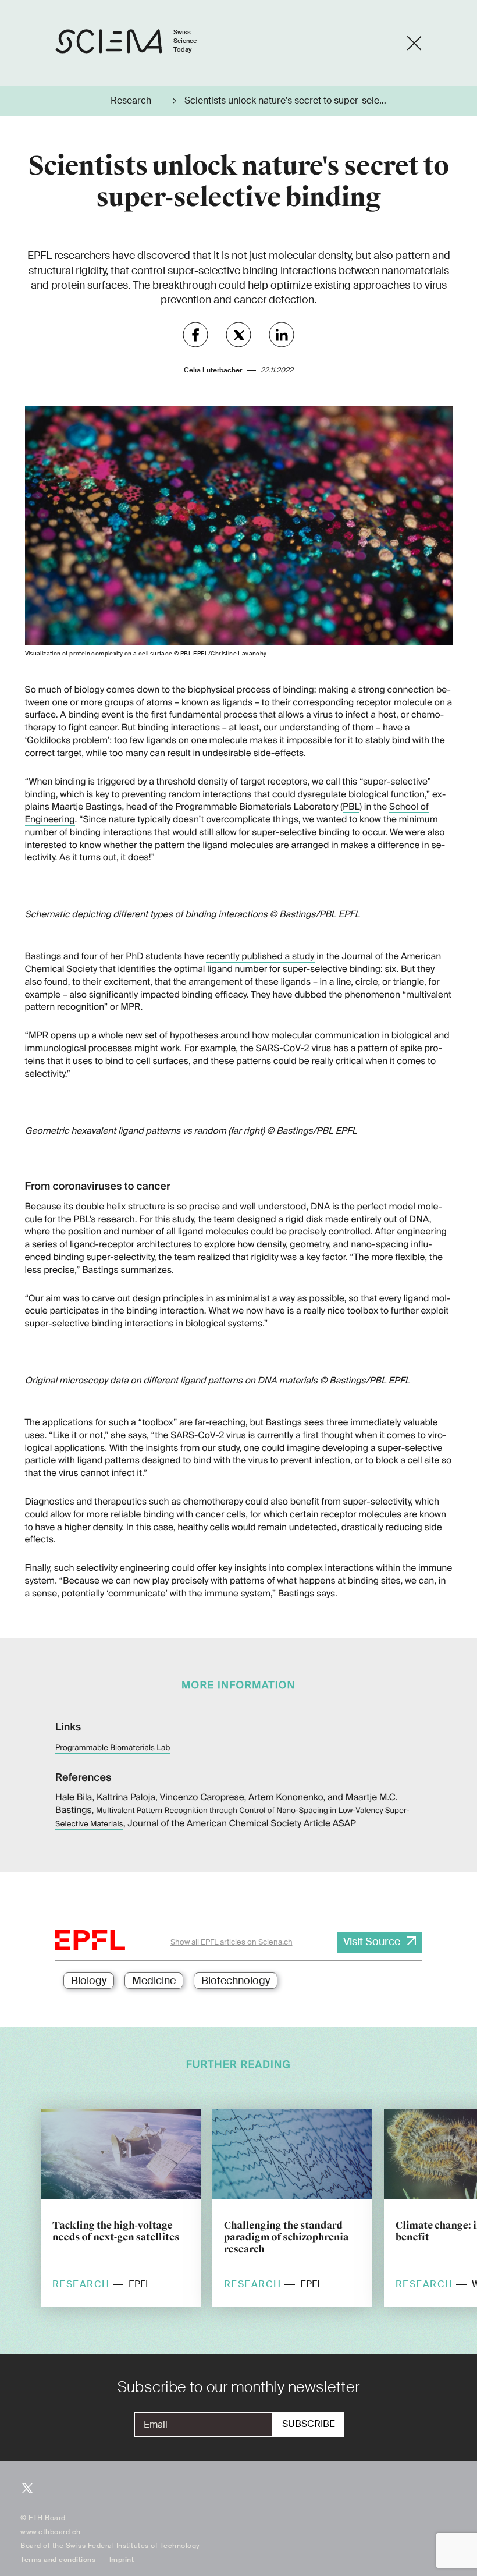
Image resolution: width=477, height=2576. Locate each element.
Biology (89, 1981)
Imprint (122, 2560)
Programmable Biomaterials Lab (113, 1748)
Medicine (154, 1981)
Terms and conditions (58, 2560)
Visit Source (372, 1942)
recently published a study (260, 956)
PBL (351, 807)
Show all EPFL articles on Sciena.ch (232, 1942)
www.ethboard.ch (51, 2532)
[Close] (414, 43)
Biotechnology (236, 1981)
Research (132, 101)
